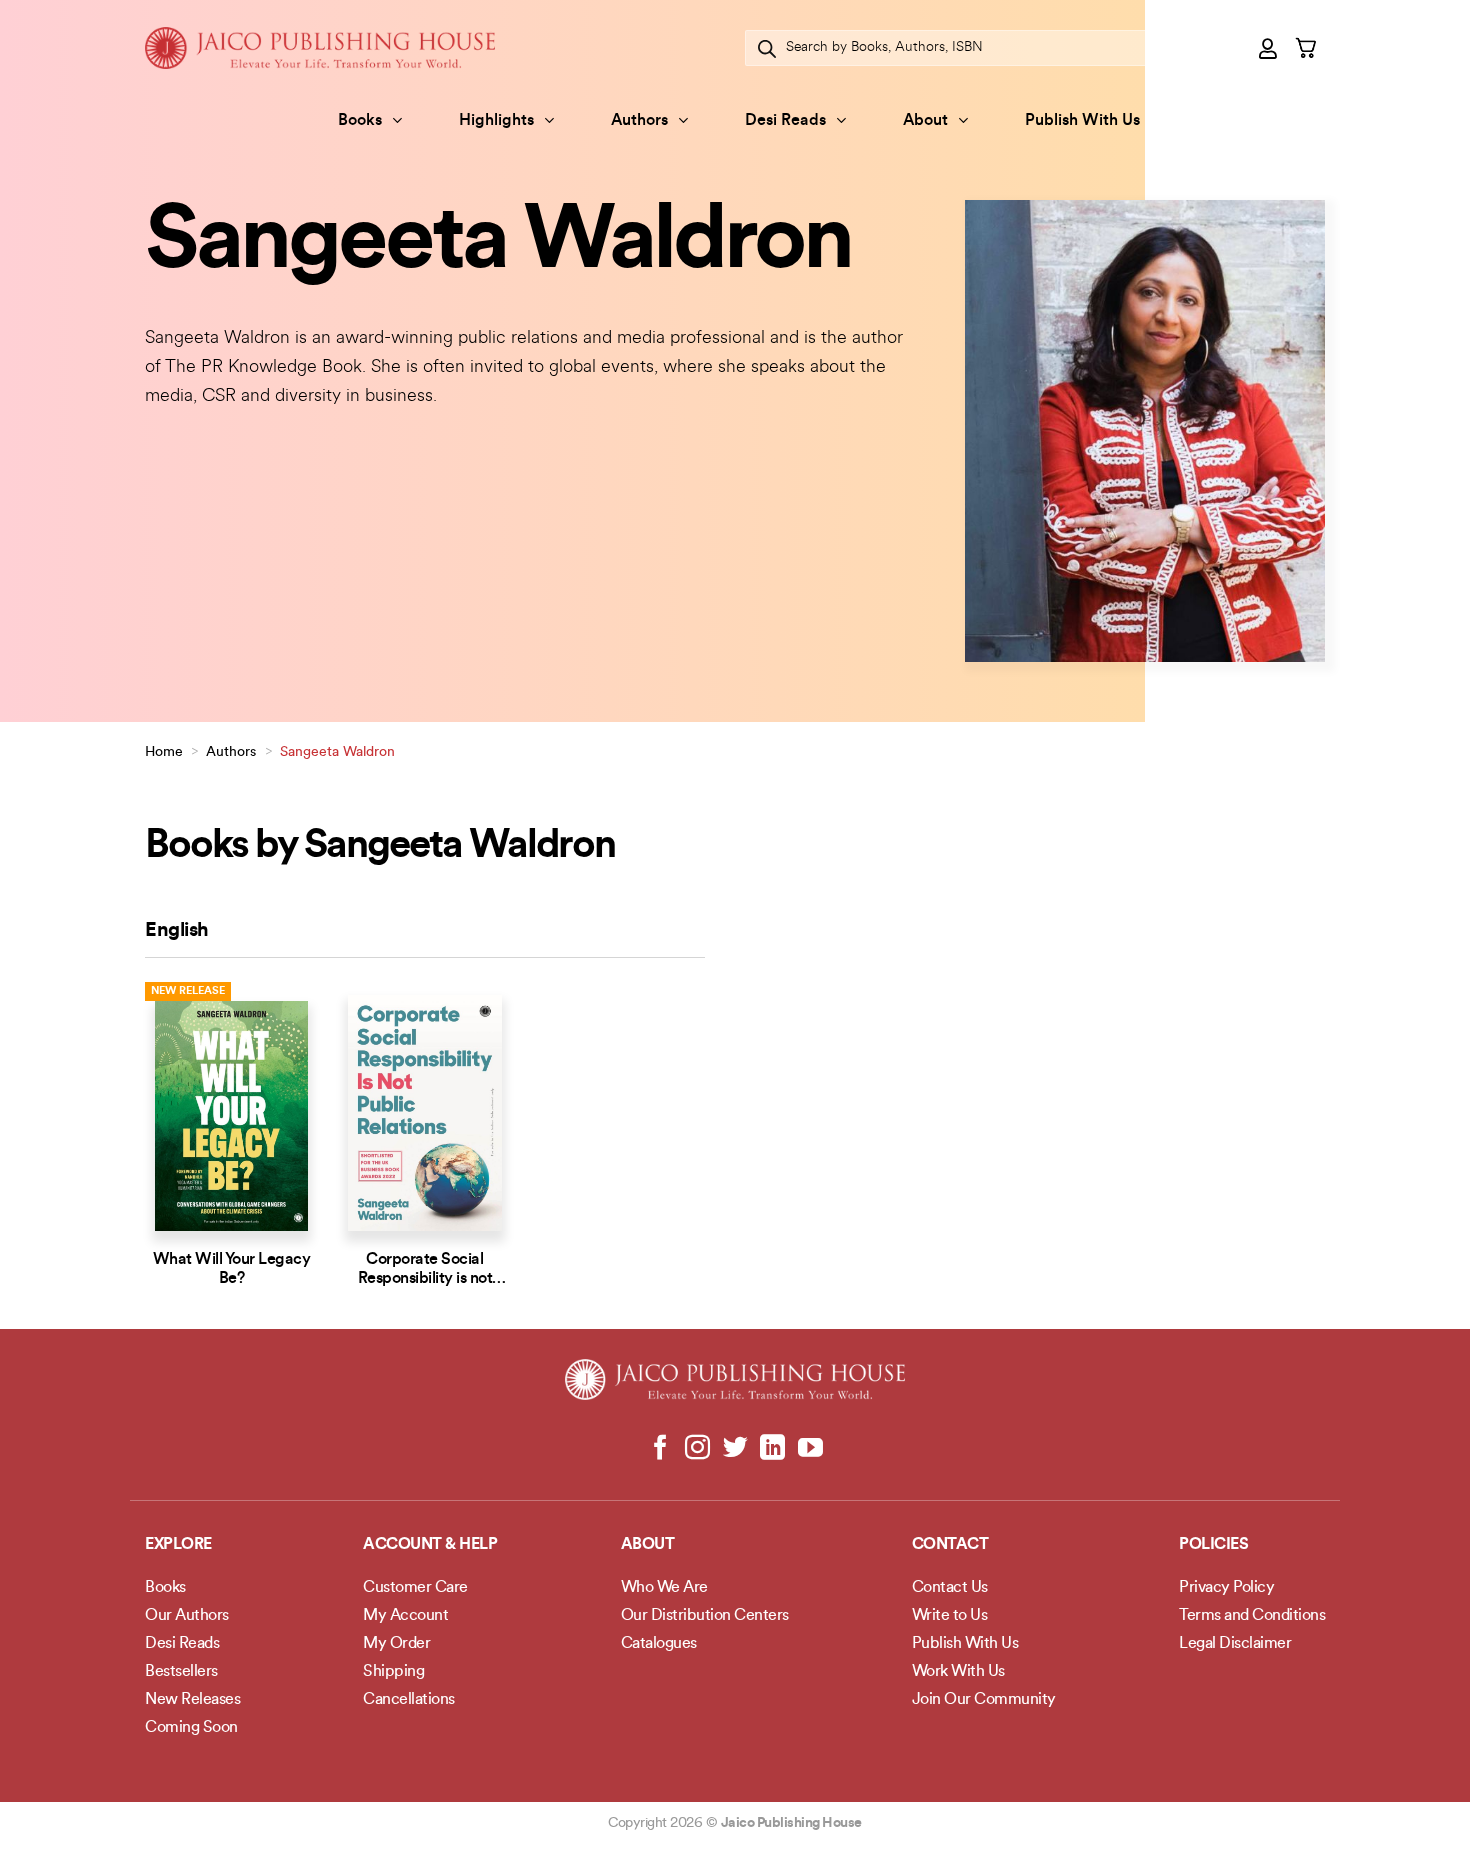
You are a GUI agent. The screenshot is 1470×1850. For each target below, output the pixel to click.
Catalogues (659, 1644)
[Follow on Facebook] (660, 1449)
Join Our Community (984, 1700)
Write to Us (950, 1616)
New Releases (192, 1700)
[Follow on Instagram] (697, 1449)
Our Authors (187, 1616)
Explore (178, 1545)
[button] (1269, 48)
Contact (950, 1545)
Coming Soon (191, 1728)
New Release (188, 991)
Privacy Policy (1226, 1588)
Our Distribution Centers (705, 1616)
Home (164, 752)
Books (360, 121)
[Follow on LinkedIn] (772, 1449)
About (925, 121)
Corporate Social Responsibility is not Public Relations (425, 1279)
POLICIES (1213, 1545)
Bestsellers (181, 1672)
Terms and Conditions (1252, 1616)
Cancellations (409, 1700)
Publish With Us (1082, 121)
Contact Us (950, 1588)
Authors (639, 121)
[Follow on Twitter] (735, 1449)
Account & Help (430, 1545)
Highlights (496, 121)
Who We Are (664, 1588)
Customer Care (415, 1588)
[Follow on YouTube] (809, 1449)
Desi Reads (785, 121)
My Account (405, 1616)
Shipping (393, 1672)
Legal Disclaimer (1235, 1644)
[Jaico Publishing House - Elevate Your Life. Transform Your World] (320, 47)
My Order (396, 1644)
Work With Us (958, 1672)
